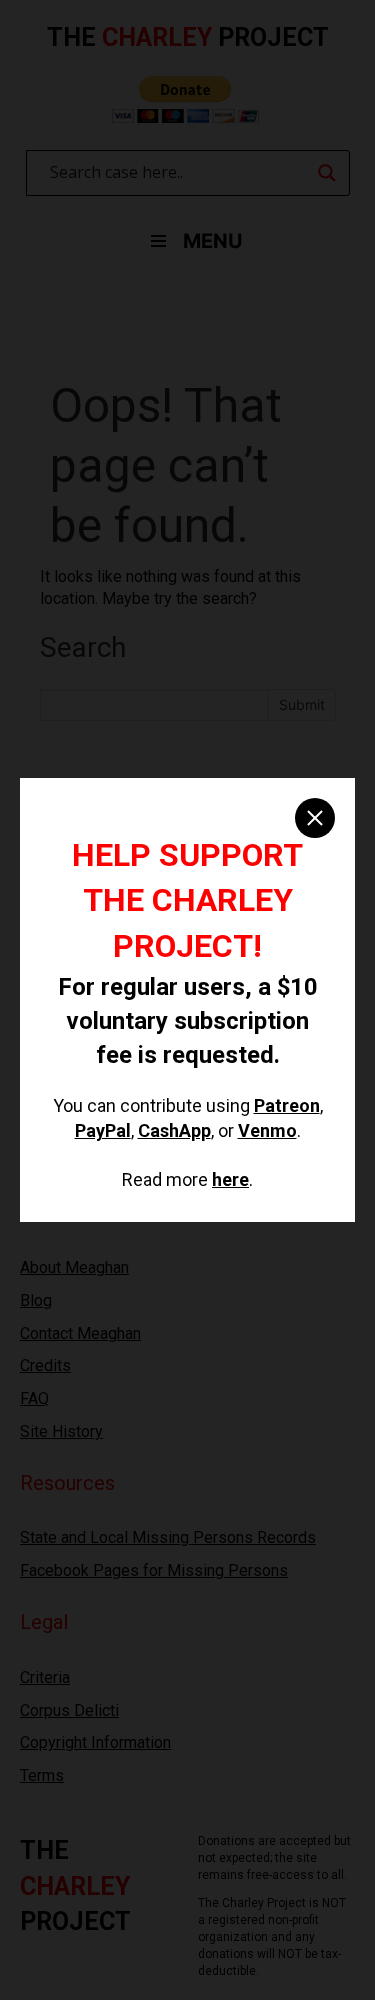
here (230, 1179)
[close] (315, 818)
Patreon (287, 1105)
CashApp (174, 1130)
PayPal (103, 1130)
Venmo (267, 1130)
